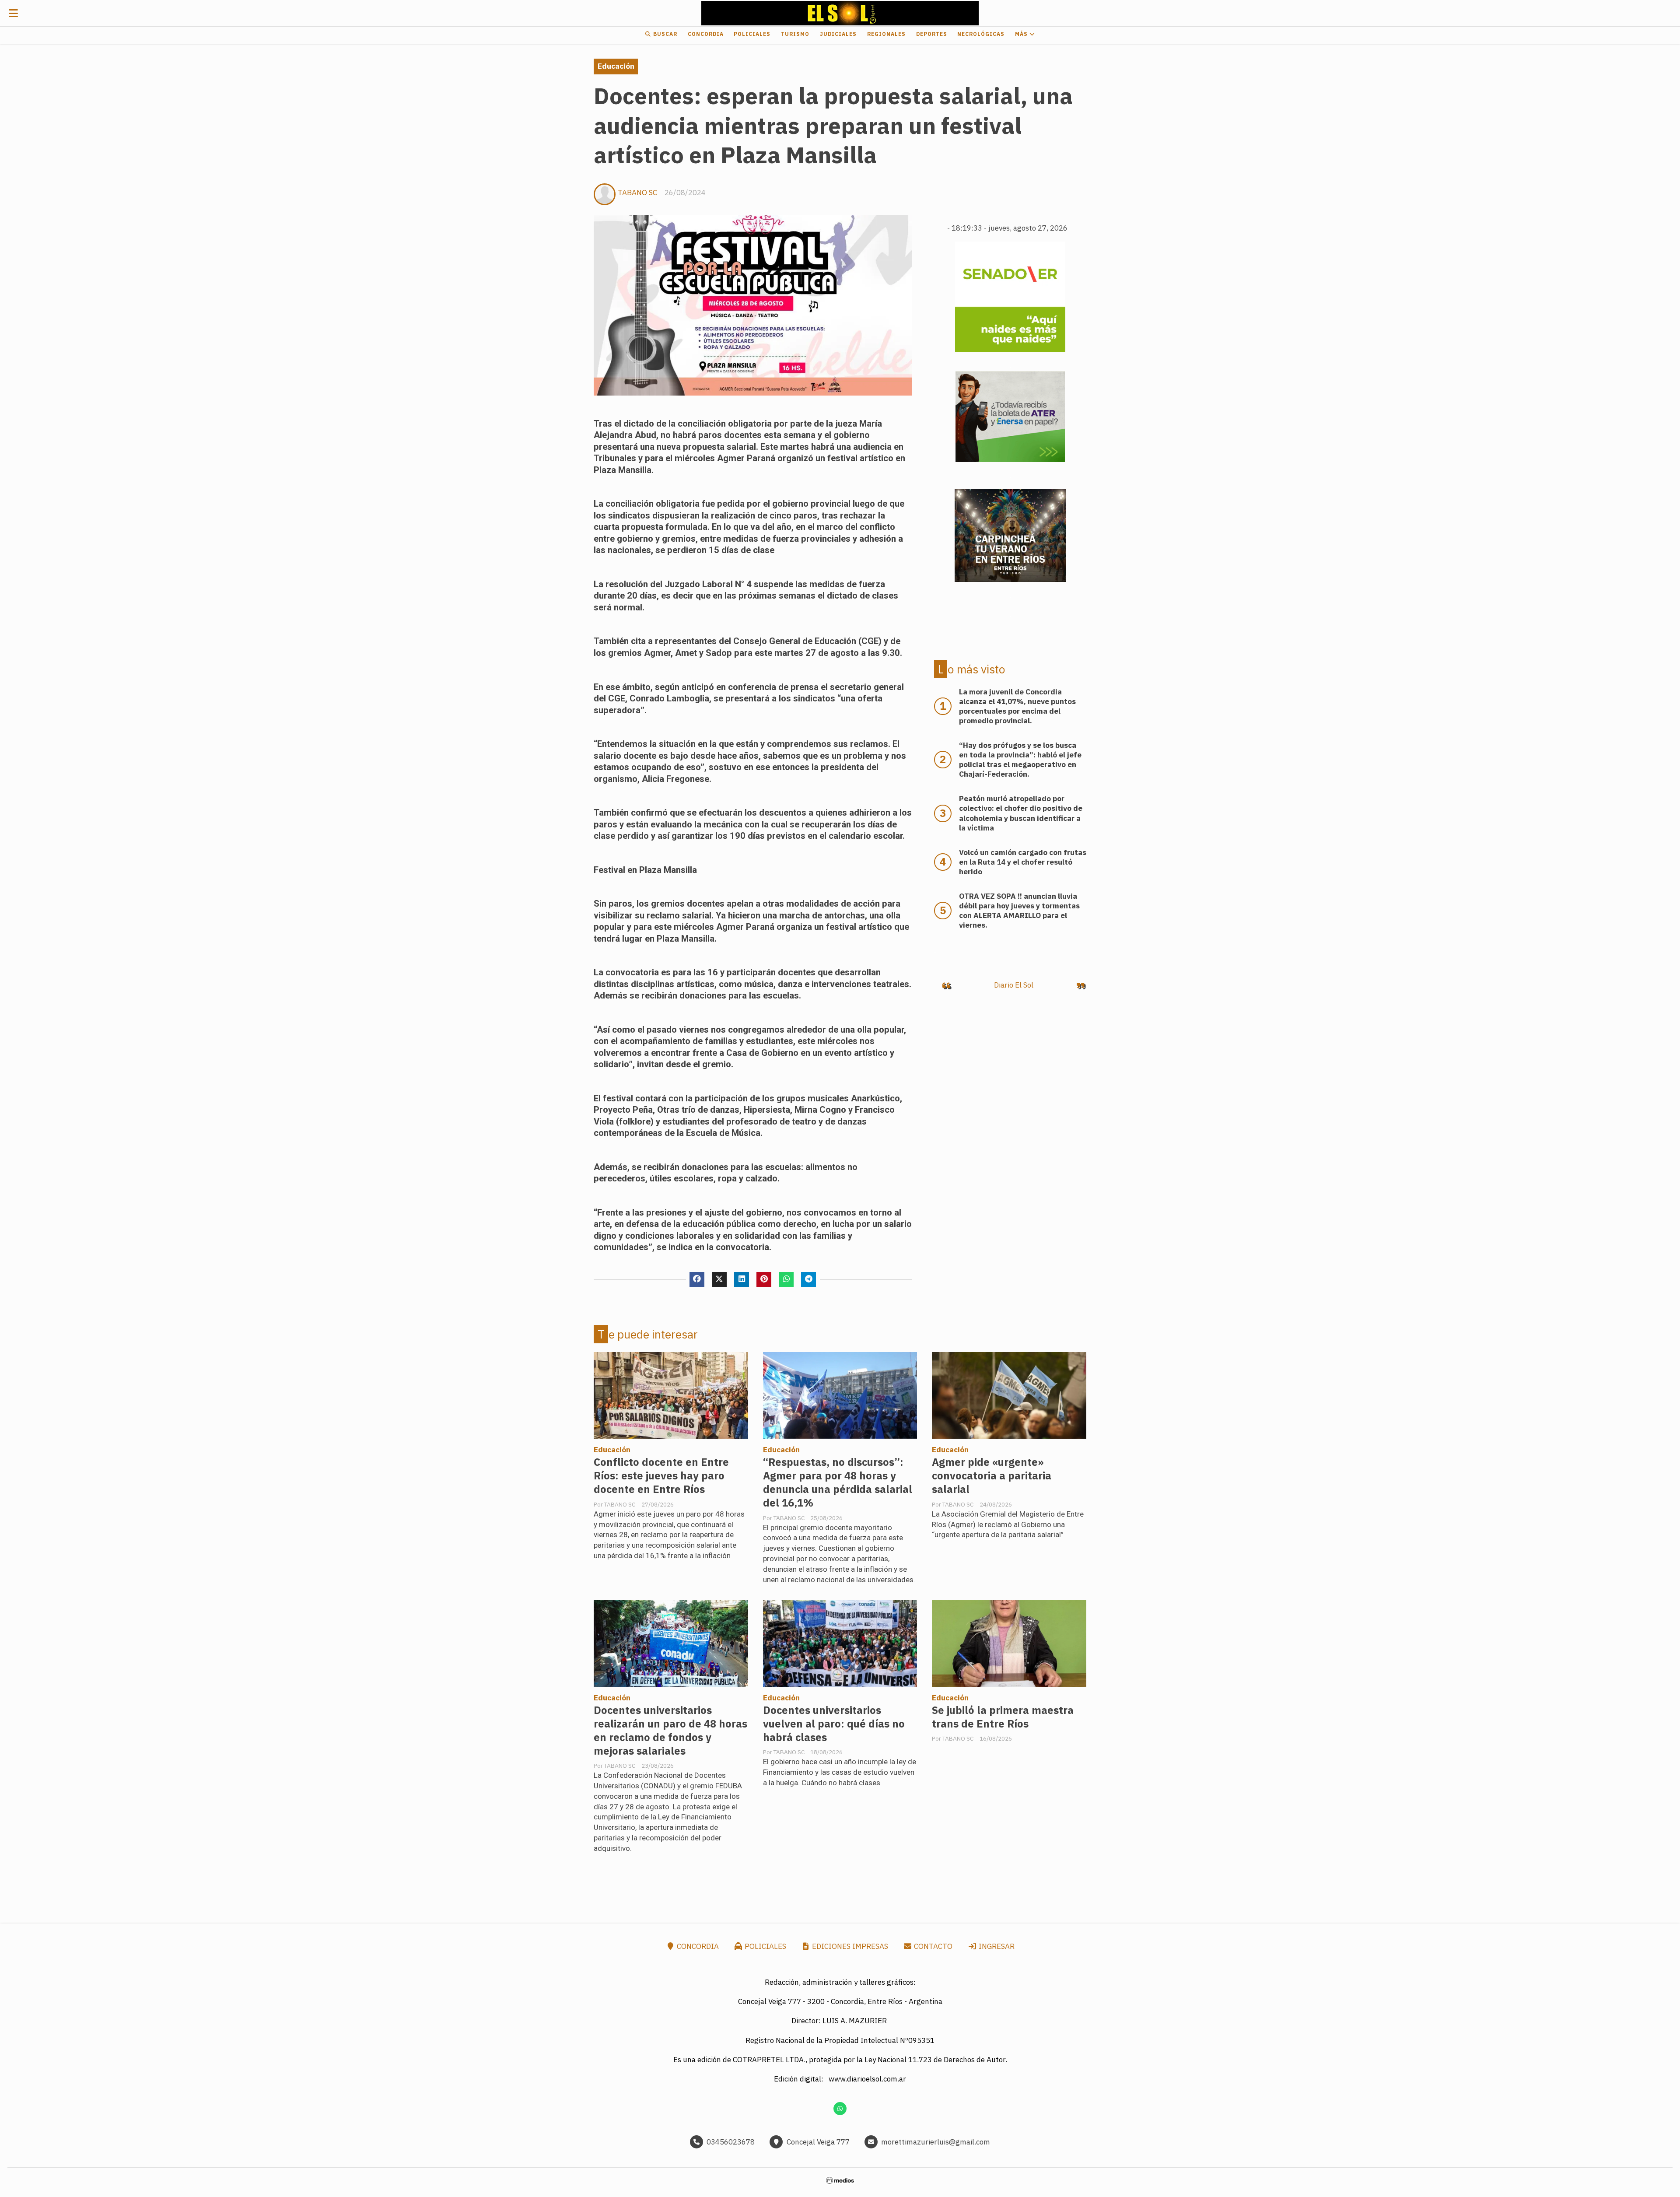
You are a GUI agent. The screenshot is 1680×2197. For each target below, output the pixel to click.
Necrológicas (981, 34)
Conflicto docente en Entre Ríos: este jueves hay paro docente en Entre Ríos (661, 1476)
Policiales (752, 34)
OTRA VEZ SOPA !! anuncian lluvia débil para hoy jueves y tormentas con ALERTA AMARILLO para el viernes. (1019, 911)
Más (1022, 34)
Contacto (932, 1946)
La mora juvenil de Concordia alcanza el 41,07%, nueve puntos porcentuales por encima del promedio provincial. (1017, 706)
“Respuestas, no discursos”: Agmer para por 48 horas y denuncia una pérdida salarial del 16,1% (838, 1482)
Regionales (886, 34)
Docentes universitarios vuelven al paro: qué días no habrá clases (834, 1724)
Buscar (664, 34)
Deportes (932, 34)
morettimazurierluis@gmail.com (936, 2142)
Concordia (706, 34)
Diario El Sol (1014, 985)
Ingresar (996, 1946)
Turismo (795, 34)
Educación (616, 66)
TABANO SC (637, 193)
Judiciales (838, 34)
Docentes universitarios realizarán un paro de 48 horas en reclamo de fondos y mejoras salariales (670, 1731)
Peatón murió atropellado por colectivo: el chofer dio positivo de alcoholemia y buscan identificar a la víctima (1021, 813)
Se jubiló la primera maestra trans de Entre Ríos (1003, 1717)
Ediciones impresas (849, 1946)
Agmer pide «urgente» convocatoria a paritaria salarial (992, 1476)
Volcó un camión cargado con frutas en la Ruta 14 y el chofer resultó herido (1023, 862)
